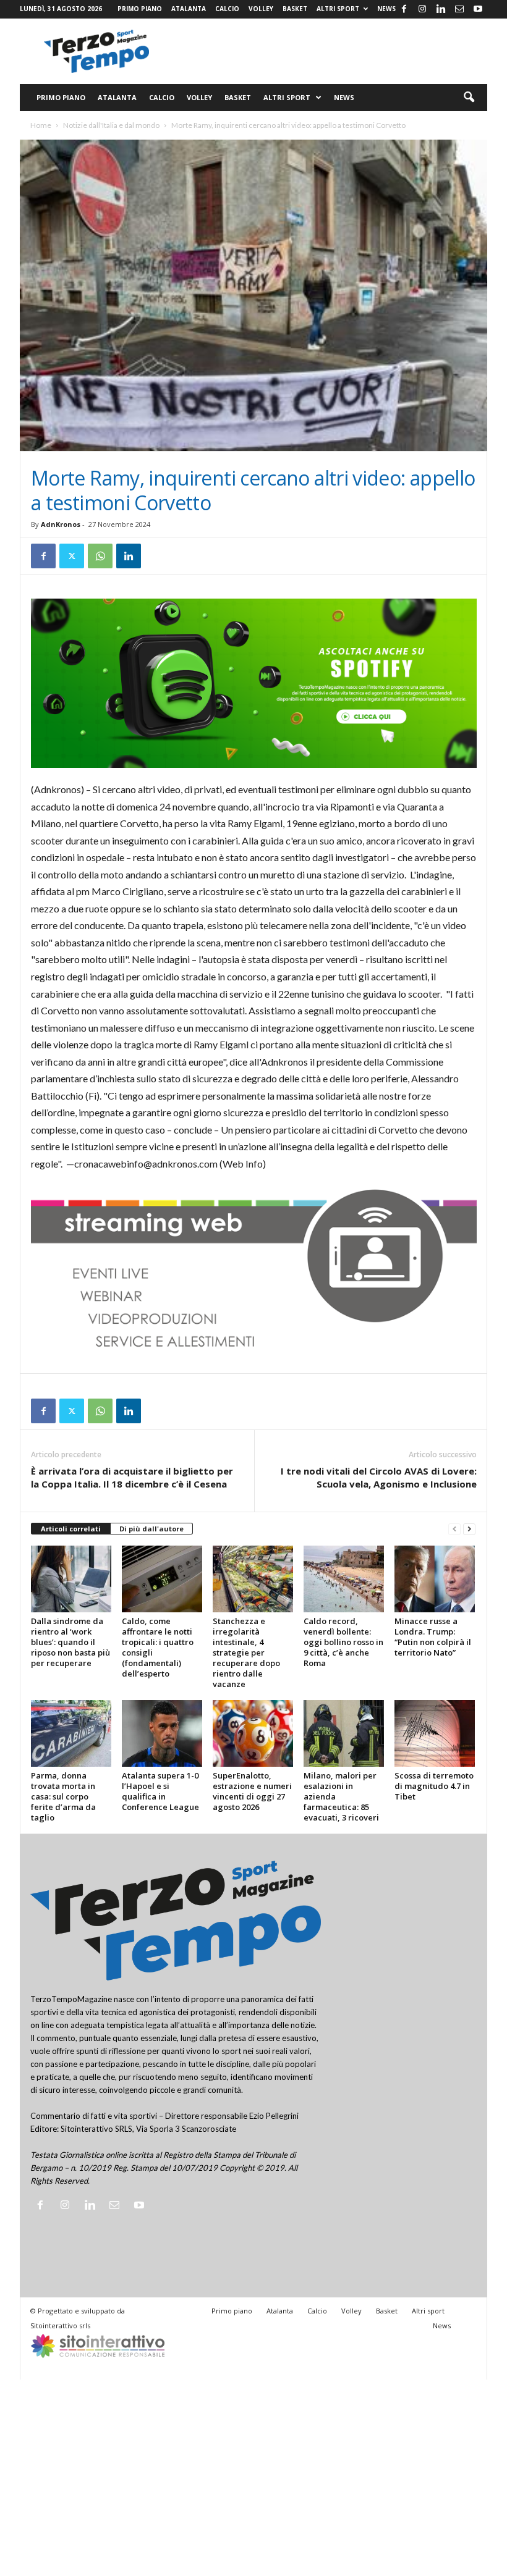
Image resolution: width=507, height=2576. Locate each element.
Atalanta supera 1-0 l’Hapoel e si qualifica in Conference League (160, 1791)
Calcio (227, 9)
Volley (261, 9)
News (386, 9)
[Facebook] (404, 9)
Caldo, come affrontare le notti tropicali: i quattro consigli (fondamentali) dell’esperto (158, 1647)
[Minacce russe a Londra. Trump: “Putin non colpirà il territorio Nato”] (435, 1579)
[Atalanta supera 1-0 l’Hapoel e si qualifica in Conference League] (162, 1733)
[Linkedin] (441, 9)
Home (41, 125)
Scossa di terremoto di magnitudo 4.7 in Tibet (434, 1786)
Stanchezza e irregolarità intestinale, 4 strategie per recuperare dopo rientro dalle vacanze (246, 1652)
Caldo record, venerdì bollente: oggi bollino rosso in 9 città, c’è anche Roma (343, 1642)
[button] (469, 98)
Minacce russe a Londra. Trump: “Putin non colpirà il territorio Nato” (433, 1637)
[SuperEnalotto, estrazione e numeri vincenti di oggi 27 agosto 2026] (253, 1733)
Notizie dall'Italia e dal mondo (111, 125)
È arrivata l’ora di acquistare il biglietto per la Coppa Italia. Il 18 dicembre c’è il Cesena (132, 1477)
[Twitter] (72, 556)
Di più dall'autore (151, 1529)
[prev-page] (454, 1529)
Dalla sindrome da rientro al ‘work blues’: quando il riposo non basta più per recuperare (70, 1642)
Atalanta (189, 9)
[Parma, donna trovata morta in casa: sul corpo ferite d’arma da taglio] (71, 1733)
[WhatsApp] (100, 556)
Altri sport (338, 9)
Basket (295, 9)
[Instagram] (422, 9)
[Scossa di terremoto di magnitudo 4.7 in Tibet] (435, 1733)
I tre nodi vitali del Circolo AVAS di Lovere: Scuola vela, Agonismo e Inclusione (379, 1477)
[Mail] (459, 9)
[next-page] (469, 1529)
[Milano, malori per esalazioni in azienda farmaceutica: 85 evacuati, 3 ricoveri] (344, 1733)
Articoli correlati (71, 1529)
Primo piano (140, 9)
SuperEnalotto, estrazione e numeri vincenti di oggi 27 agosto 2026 (252, 1791)
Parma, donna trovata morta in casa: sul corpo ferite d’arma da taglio (63, 1796)
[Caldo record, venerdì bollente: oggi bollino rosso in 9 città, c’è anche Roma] (344, 1579)
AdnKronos (61, 524)
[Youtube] (478, 9)
